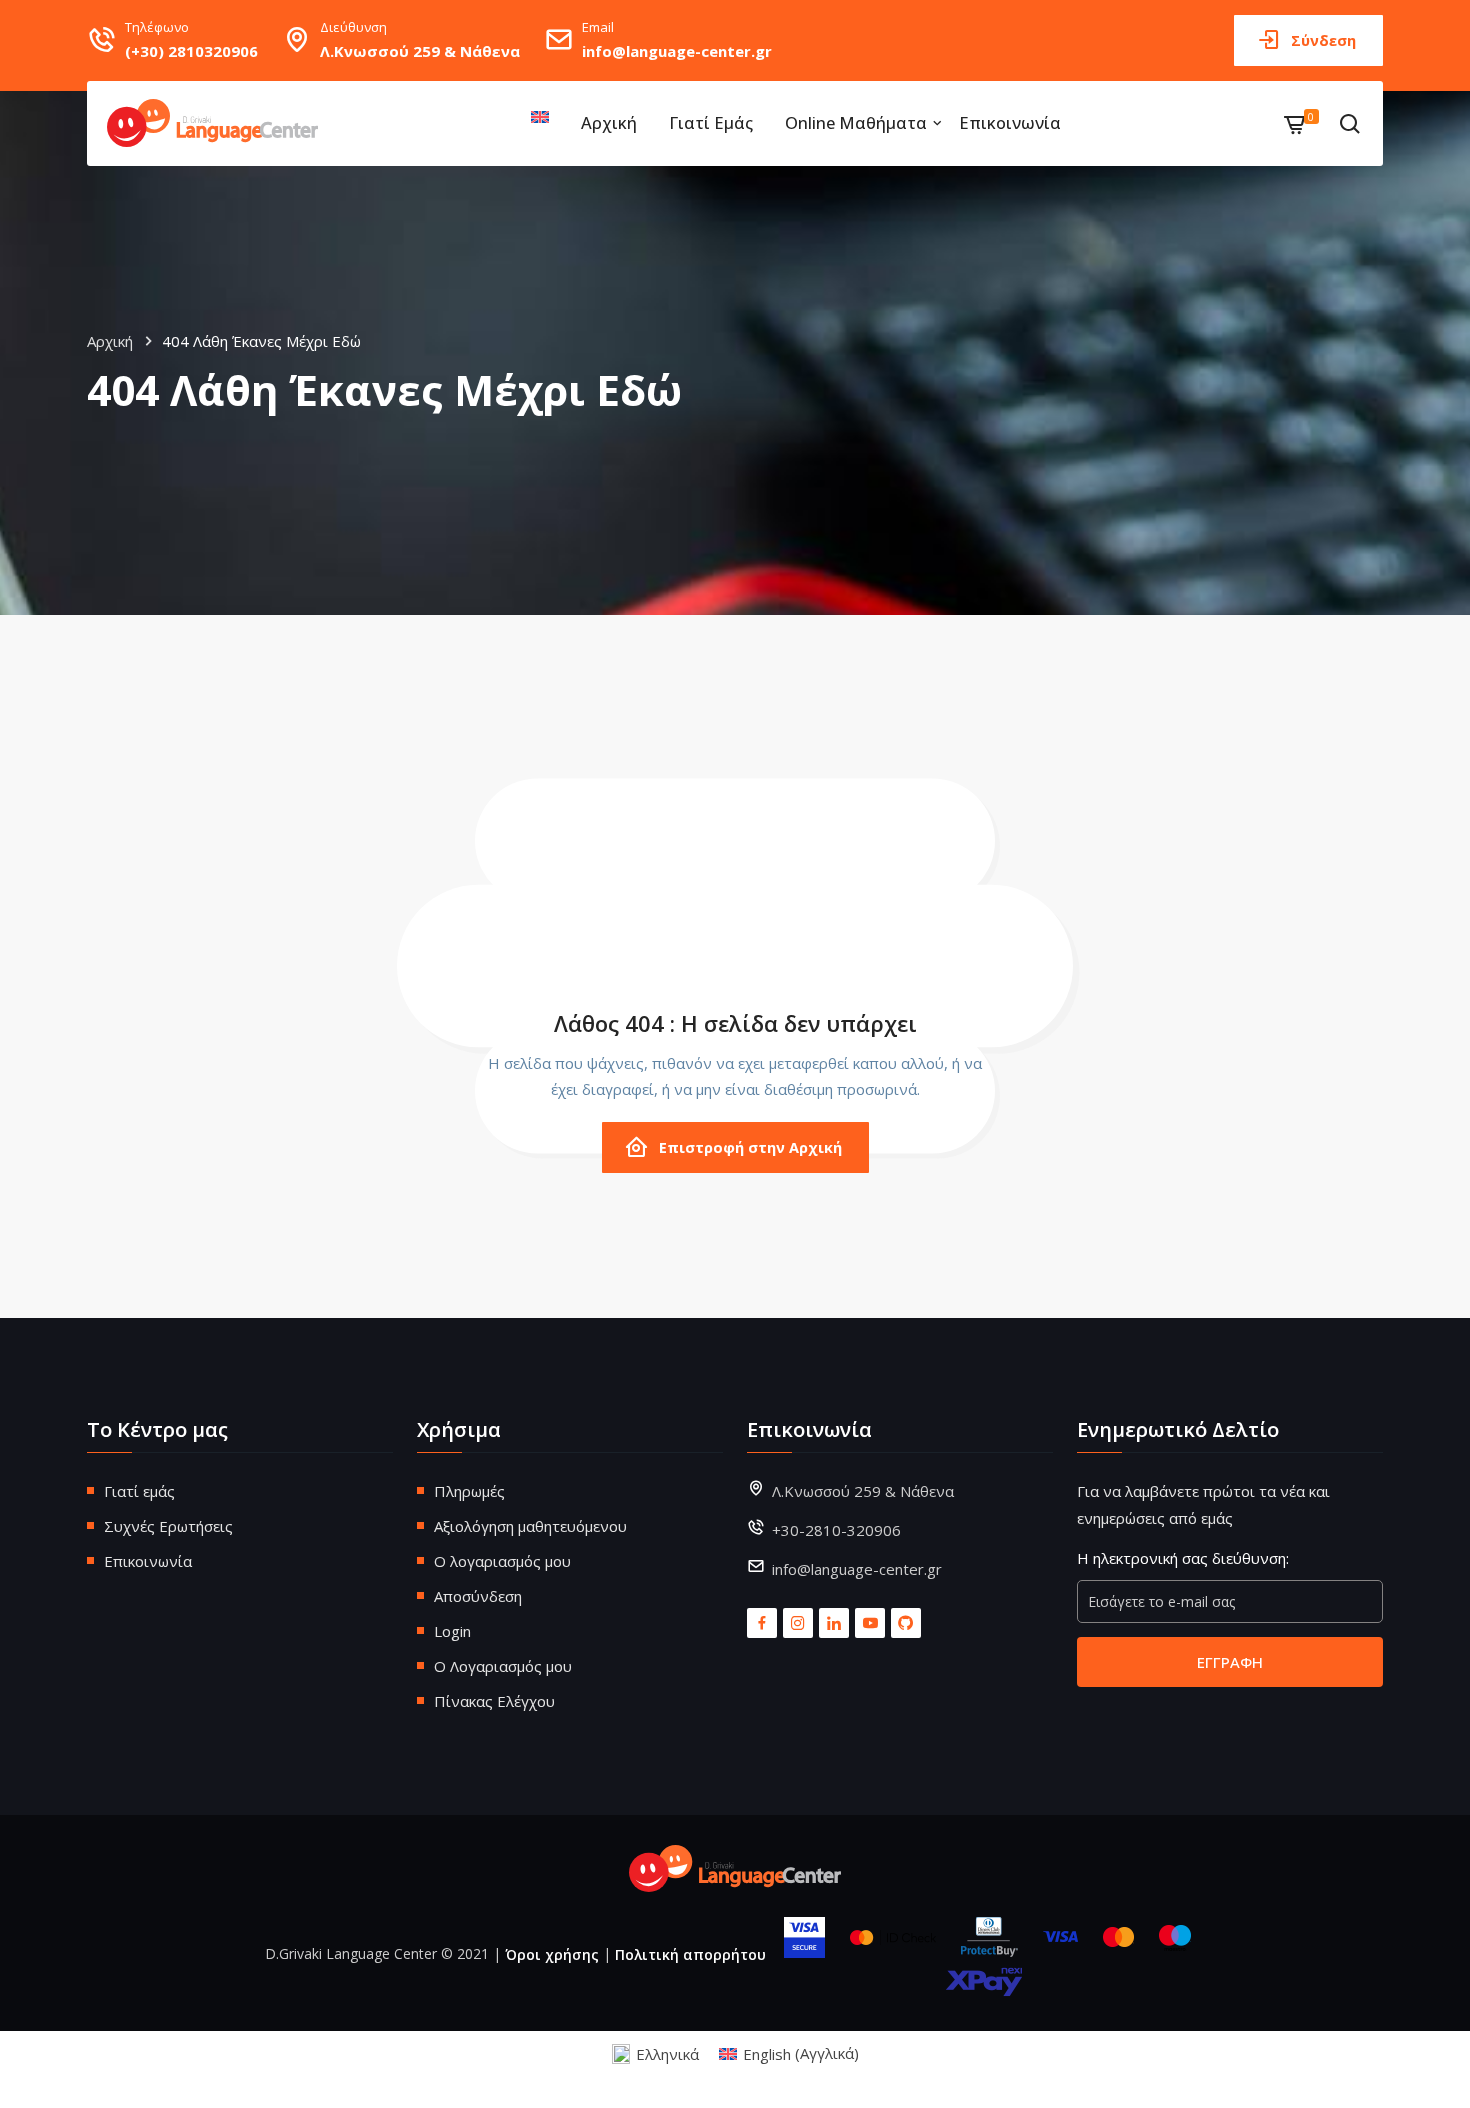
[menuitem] (543, 117)
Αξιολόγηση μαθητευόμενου (530, 1526)
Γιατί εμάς (711, 122)
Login (452, 1631)
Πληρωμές (469, 1491)
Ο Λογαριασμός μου (503, 1666)
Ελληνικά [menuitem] (667, 2054)
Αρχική (609, 122)
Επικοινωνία (1010, 122)
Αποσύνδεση (478, 1596)
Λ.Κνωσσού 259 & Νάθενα (420, 51)
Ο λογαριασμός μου (502, 1561)
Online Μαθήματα (856, 122)
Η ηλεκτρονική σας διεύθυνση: (1183, 1558)
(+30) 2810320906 (191, 51)
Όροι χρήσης (552, 1954)
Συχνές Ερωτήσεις (168, 1526)
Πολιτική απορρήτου (690, 1954)
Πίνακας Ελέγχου (494, 1701)
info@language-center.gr (677, 51)
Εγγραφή (1230, 1662)
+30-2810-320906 (836, 1530)
